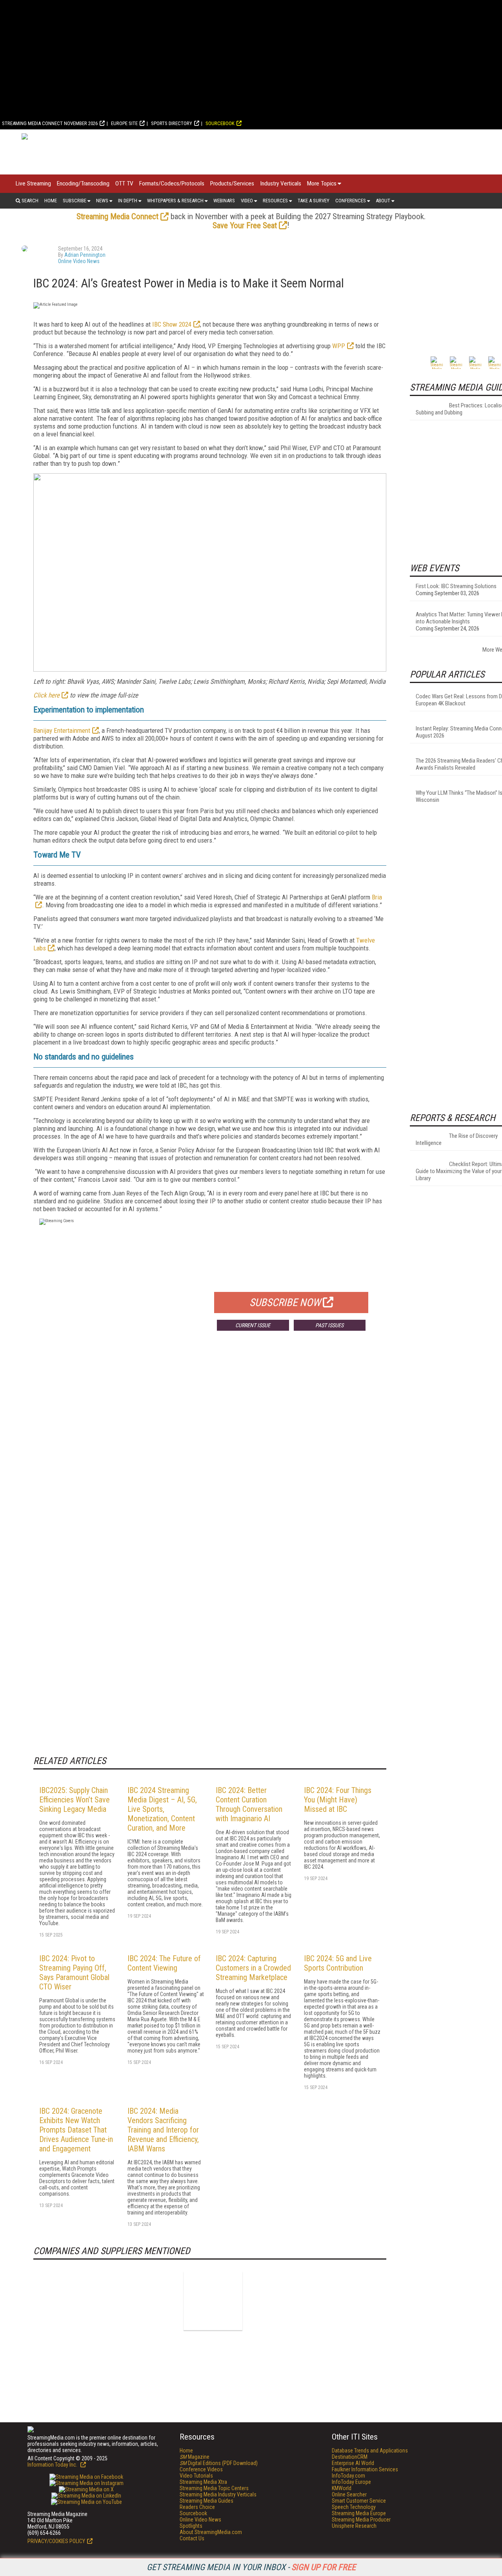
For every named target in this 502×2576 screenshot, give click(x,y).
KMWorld (342, 2488)
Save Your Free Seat (245, 225)
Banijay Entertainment (62, 730)
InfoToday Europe (351, 2482)
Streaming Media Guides (206, 2501)
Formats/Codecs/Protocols (172, 183)
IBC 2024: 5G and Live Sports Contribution (338, 1963)
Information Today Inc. (53, 2465)
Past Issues (329, 1325)
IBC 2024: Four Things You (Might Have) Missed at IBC (338, 1800)
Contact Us (192, 2538)
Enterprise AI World (353, 2463)
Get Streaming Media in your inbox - (251, 2567)
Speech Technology (354, 2507)
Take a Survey (314, 201)
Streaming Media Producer (361, 2520)
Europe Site (124, 123)
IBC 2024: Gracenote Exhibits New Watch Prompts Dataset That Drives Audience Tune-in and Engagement (76, 2130)
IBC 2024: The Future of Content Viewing (164, 1963)
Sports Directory (172, 123)
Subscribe (75, 201)
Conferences (351, 201)
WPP (339, 346)
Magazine (195, 2457)
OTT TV (124, 183)
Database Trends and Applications (370, 2451)
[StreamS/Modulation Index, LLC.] (213, 2301)
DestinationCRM (350, 2457)
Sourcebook (220, 123)
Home (51, 201)
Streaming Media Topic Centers (214, 2488)
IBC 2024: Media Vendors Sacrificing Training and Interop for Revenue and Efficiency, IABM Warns (163, 2130)
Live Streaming (33, 183)
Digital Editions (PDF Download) (219, 2463)
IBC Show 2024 (172, 324)
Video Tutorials (196, 2476)
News (102, 201)
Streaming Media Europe (359, 2513)
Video (247, 201)
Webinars (224, 201)
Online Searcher (349, 2494)
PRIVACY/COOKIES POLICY (56, 2541)
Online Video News (79, 261)
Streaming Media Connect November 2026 (50, 123)
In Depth (128, 201)
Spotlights (191, 2526)
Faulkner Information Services (365, 2469)
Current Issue (253, 1325)
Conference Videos (201, 2469)
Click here (46, 695)
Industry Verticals (281, 183)
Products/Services (232, 183)
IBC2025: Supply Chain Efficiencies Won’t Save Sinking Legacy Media (75, 1800)
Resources (275, 201)
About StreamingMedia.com (211, 2532)
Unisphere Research (354, 2526)
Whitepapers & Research (175, 201)
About (383, 201)
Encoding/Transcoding (83, 183)
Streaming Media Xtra (203, 2482)
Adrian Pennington (85, 255)
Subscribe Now (285, 1303)
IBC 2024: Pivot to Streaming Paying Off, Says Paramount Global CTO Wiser (74, 1973)
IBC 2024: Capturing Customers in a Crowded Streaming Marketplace (253, 1968)
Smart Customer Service (359, 2501)
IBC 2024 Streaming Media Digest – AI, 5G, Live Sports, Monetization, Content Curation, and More (162, 1809)
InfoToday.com (348, 2476)
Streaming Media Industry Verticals (218, 2494)
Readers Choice (197, 2507)
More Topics (322, 183)
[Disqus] (210, 1453)
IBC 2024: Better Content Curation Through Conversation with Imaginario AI (249, 1804)
